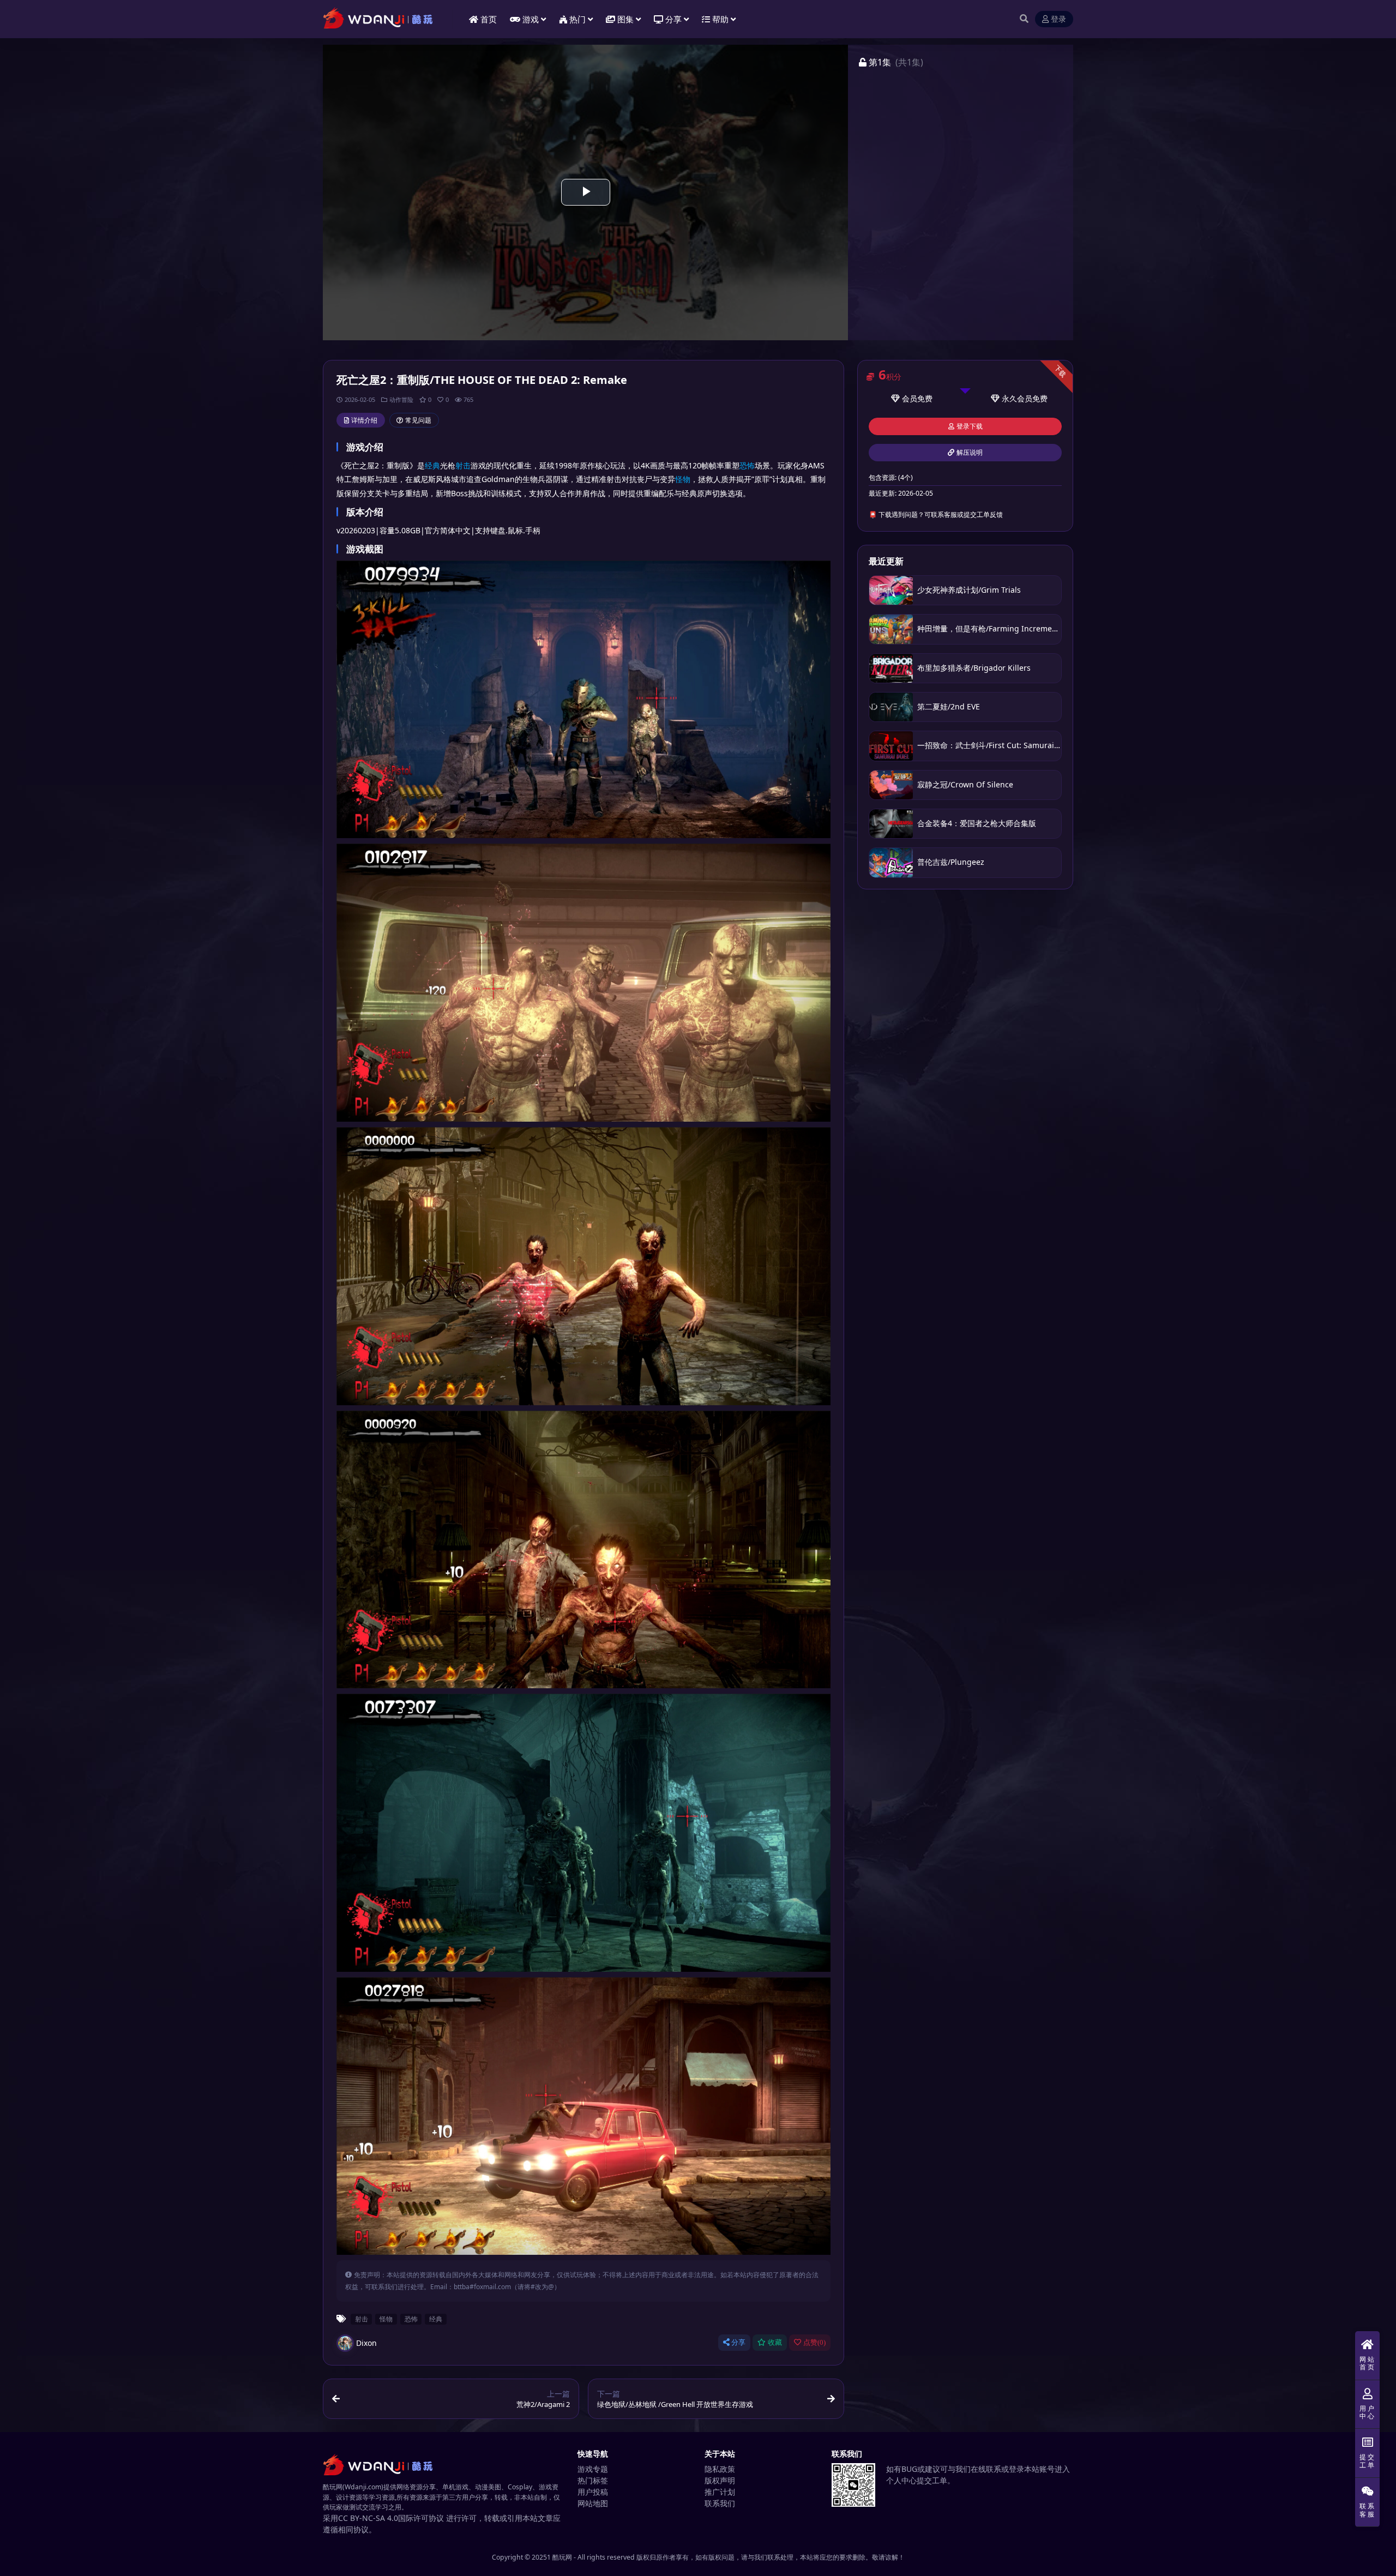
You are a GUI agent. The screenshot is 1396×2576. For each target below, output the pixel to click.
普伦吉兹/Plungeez (951, 862)
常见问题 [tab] (418, 420)
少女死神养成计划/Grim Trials (969, 590)
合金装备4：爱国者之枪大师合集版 (977, 823)
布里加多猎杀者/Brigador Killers (974, 668)
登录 (1058, 19)
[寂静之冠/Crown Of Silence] (891, 785)
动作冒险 (401, 399)
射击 (463, 465)
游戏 (531, 19)
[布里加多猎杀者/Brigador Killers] (891, 668)
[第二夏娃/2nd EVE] (891, 707)
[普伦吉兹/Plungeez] (891, 862)
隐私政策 (720, 2469)
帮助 (720, 19)
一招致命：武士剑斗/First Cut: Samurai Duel (995, 745)
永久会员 (1017, 398)
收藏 (775, 2342)
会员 (910, 398)
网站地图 (593, 2503)
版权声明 (720, 2480)
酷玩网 (562, 2557)
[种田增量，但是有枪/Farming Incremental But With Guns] (891, 629)
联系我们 (720, 2503)
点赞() (814, 2342)
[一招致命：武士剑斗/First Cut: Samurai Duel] (891, 746)
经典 (432, 465)
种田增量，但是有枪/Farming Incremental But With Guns (1019, 628)
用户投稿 (593, 2492)
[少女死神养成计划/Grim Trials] (891, 590)
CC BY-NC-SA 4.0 (368, 2518)
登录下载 (970, 426)
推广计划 (720, 2492)
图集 (625, 19)
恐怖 (747, 465)
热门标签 (593, 2480)
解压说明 (970, 453)
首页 (489, 19)
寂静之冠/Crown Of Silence (965, 784)
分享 (738, 2342)
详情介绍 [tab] (364, 420)
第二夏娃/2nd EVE (949, 706)
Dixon (366, 2343)
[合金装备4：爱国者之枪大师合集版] (891, 824)
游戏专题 (593, 2469)
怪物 (683, 479)
